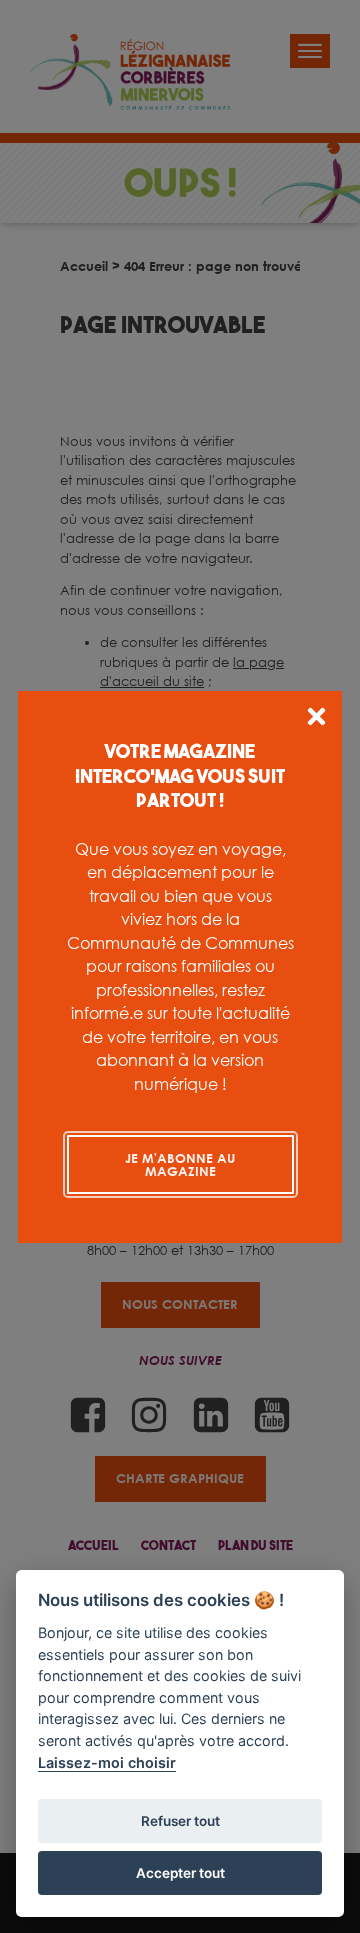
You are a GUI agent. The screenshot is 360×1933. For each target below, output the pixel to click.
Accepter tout (180, 1873)
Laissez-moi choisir (107, 1762)
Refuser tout (180, 1821)
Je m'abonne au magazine (180, 1164)
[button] (316, 719)
